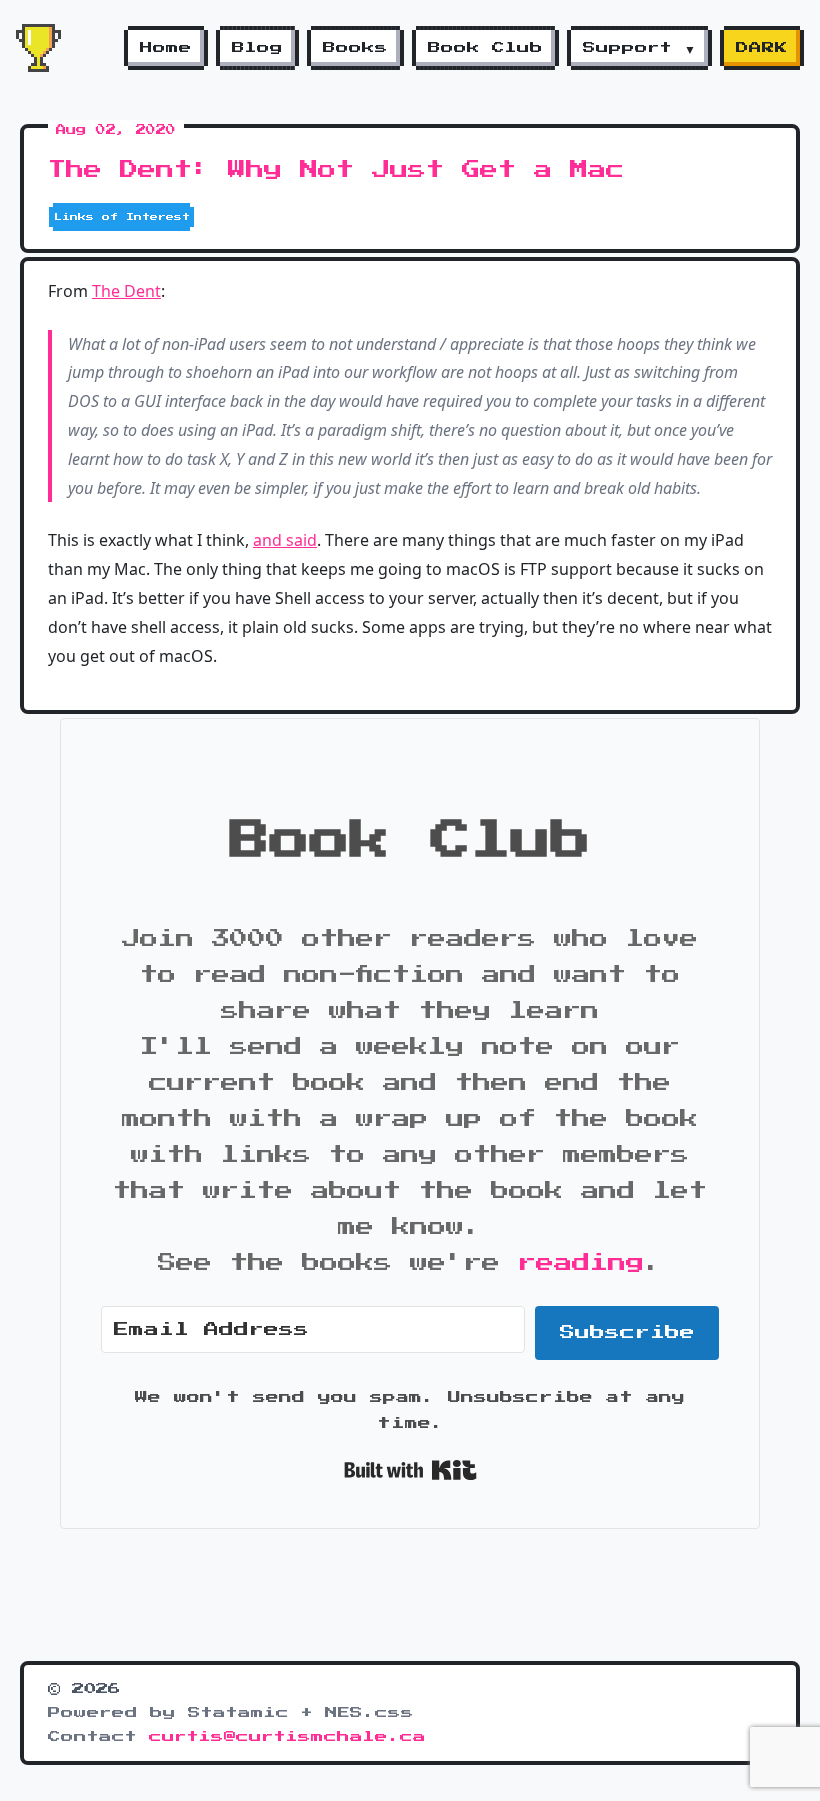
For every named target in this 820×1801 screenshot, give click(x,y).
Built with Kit (410, 1470)
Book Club (485, 48)
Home (166, 48)
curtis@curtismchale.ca (287, 1737)
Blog (257, 48)
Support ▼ (639, 48)
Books (355, 48)
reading (581, 1263)
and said (285, 540)
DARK (762, 48)
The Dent (126, 291)
